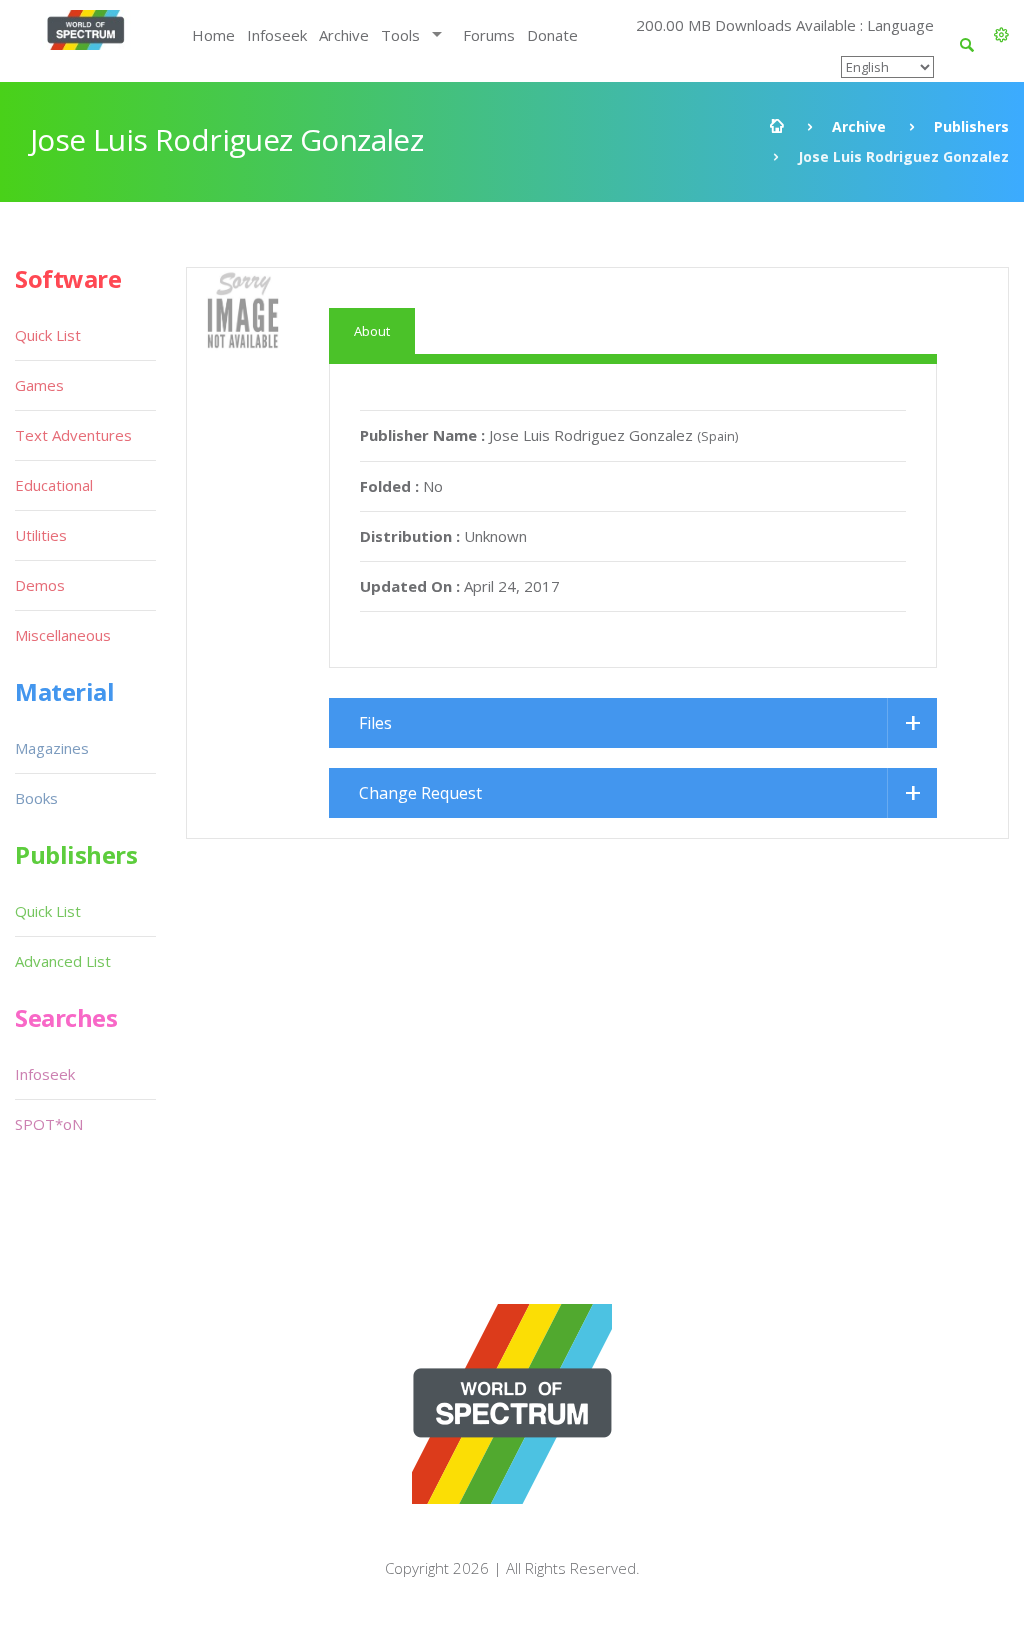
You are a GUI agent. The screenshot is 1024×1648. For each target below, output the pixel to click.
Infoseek (277, 35)
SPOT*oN (49, 1124)
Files (375, 723)
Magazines (52, 748)
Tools (400, 35)
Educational (54, 485)
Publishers (971, 126)
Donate (552, 35)
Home (213, 35)
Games (39, 385)
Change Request (420, 793)
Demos (40, 585)
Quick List (48, 335)
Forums (489, 35)
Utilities (41, 535)
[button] (1001, 35)
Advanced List (63, 961)
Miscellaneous (63, 635)
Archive (344, 35)
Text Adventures (73, 435)
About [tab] (372, 331)
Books (36, 798)
